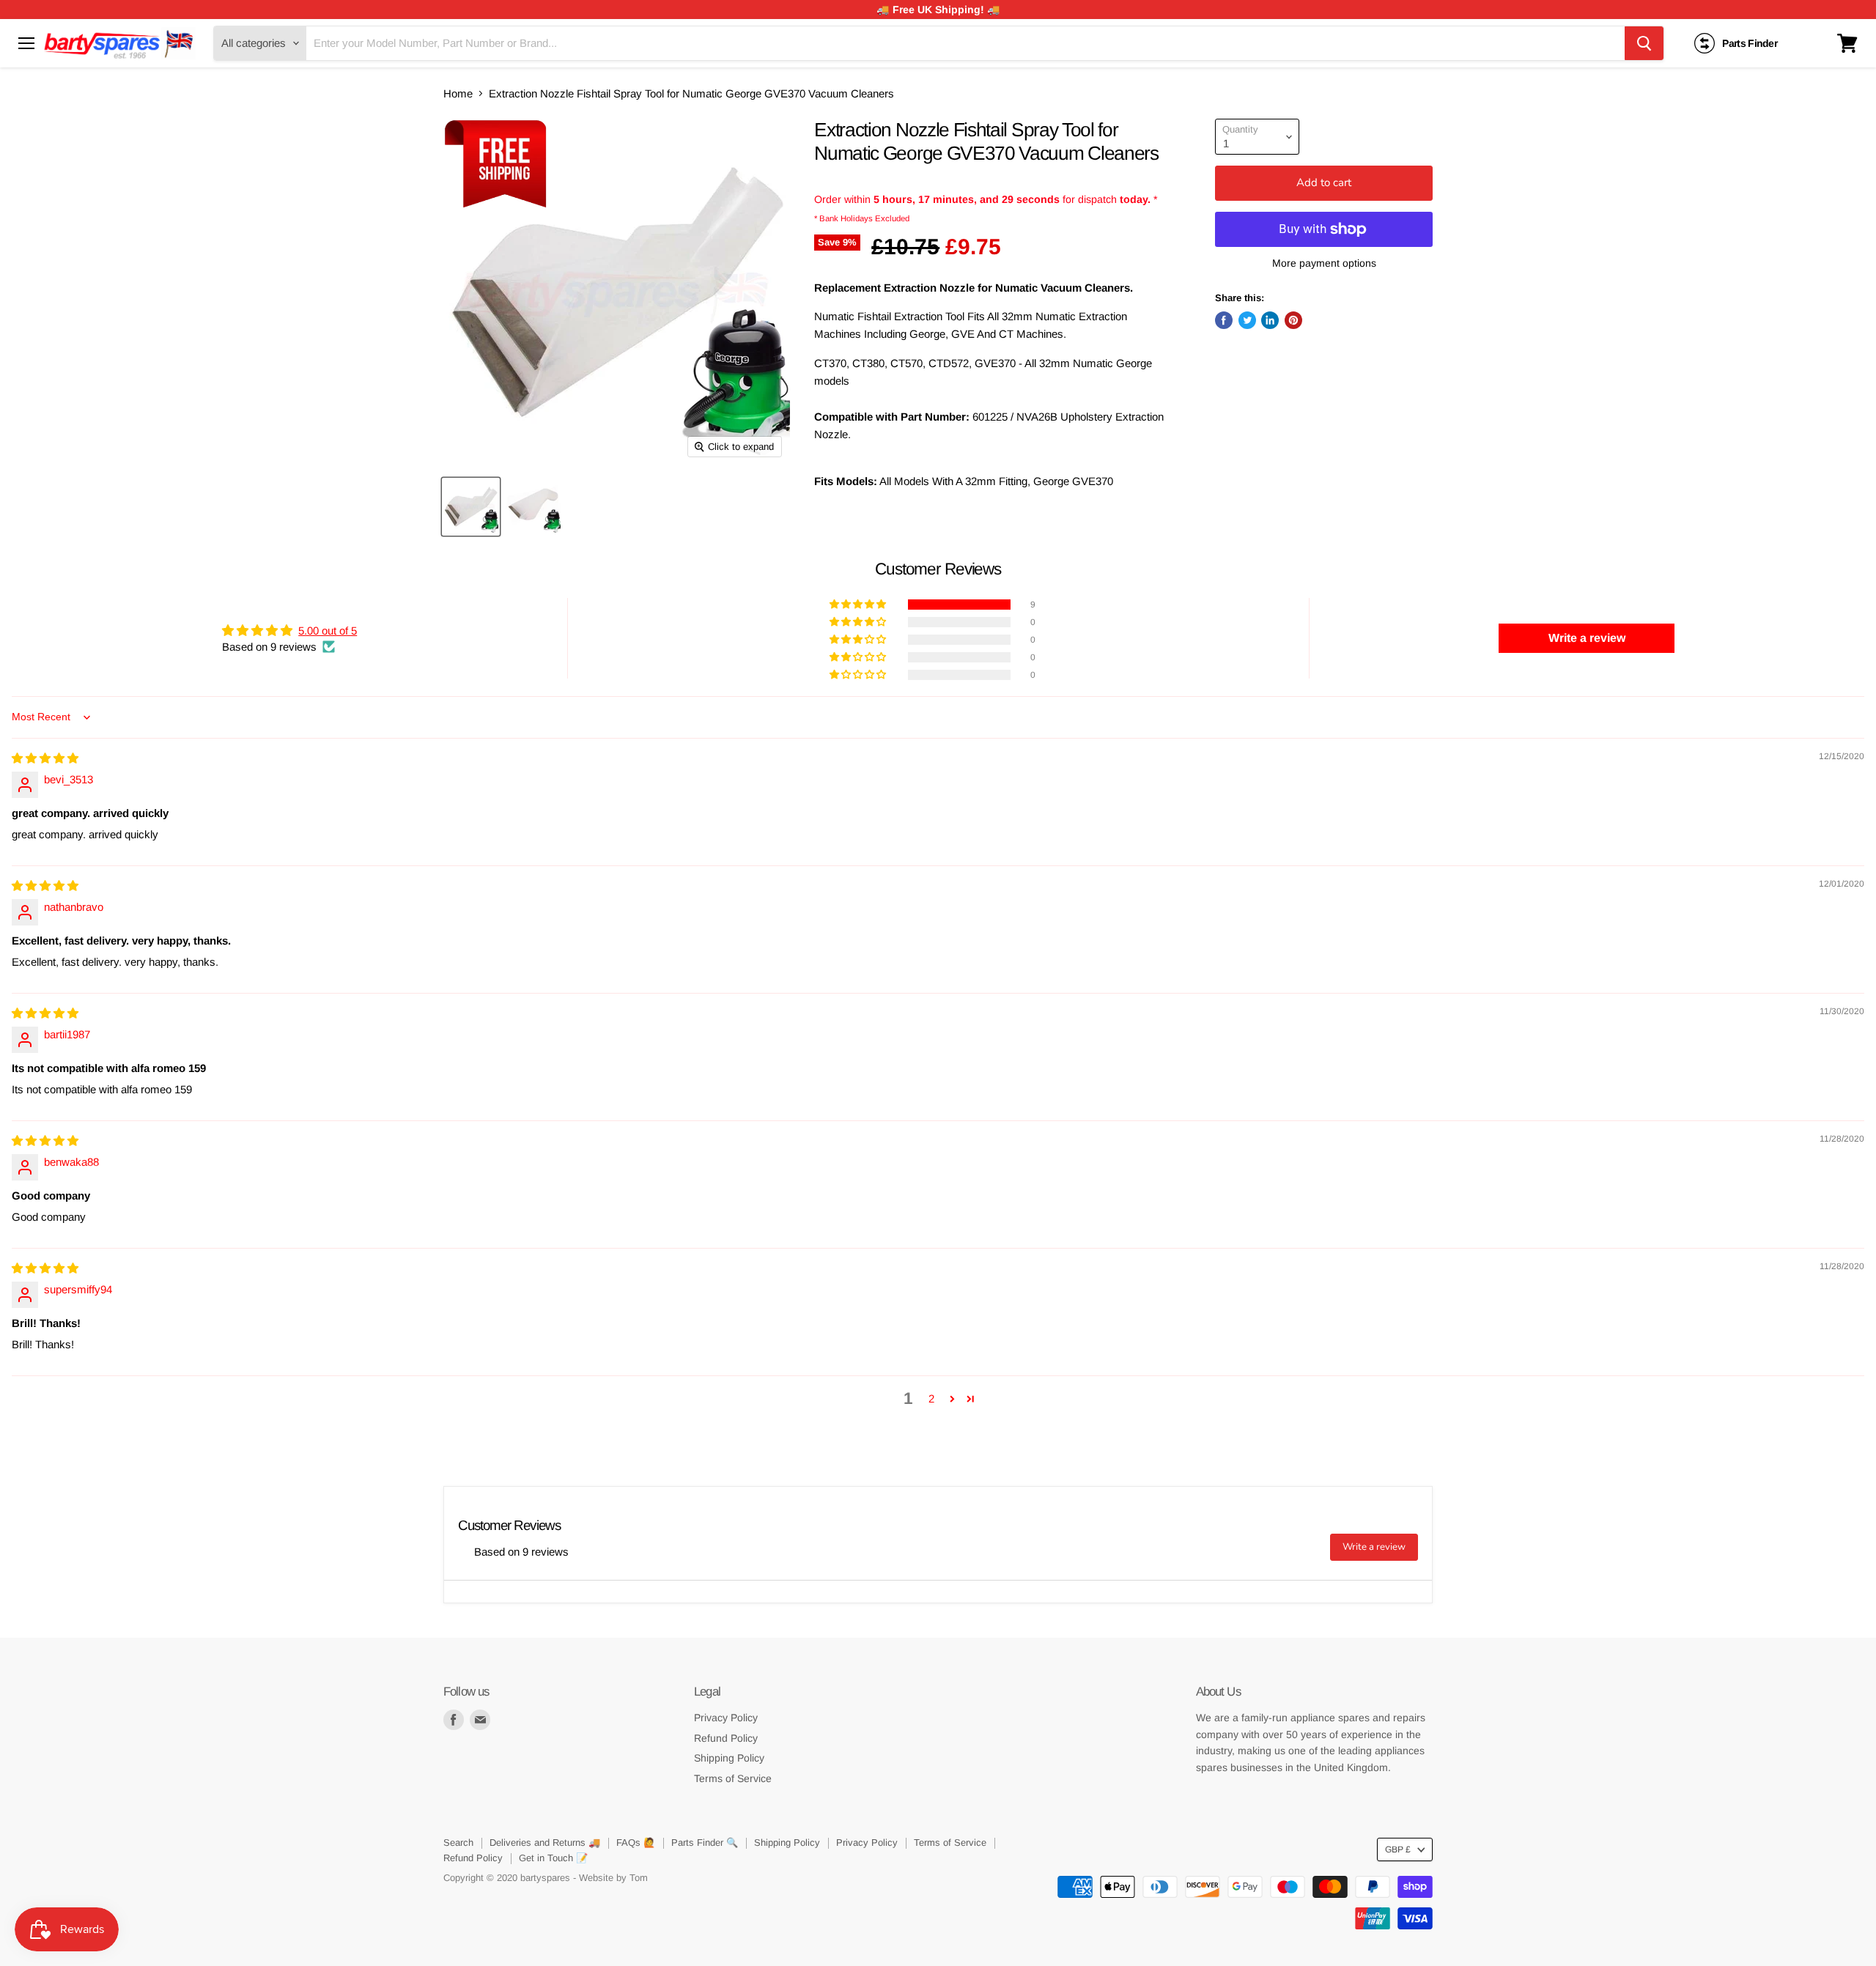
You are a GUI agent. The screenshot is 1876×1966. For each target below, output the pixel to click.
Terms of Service (733, 1778)
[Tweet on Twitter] (1247, 320)
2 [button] (931, 1398)
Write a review (1374, 1547)
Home (458, 93)
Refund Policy (726, 1738)
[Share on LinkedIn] (1270, 320)
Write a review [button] (1587, 638)
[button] (859, 605)
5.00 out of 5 (328, 631)
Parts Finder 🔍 (705, 1843)
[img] (45, 758)
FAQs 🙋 (636, 1843)
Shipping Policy (729, 1758)
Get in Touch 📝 (553, 1858)
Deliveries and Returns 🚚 (545, 1843)
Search (458, 1843)
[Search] (1644, 43)
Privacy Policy (726, 1718)
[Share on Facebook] (1224, 320)
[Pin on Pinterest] (1293, 320)
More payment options (1324, 263)
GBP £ (1398, 1849)
